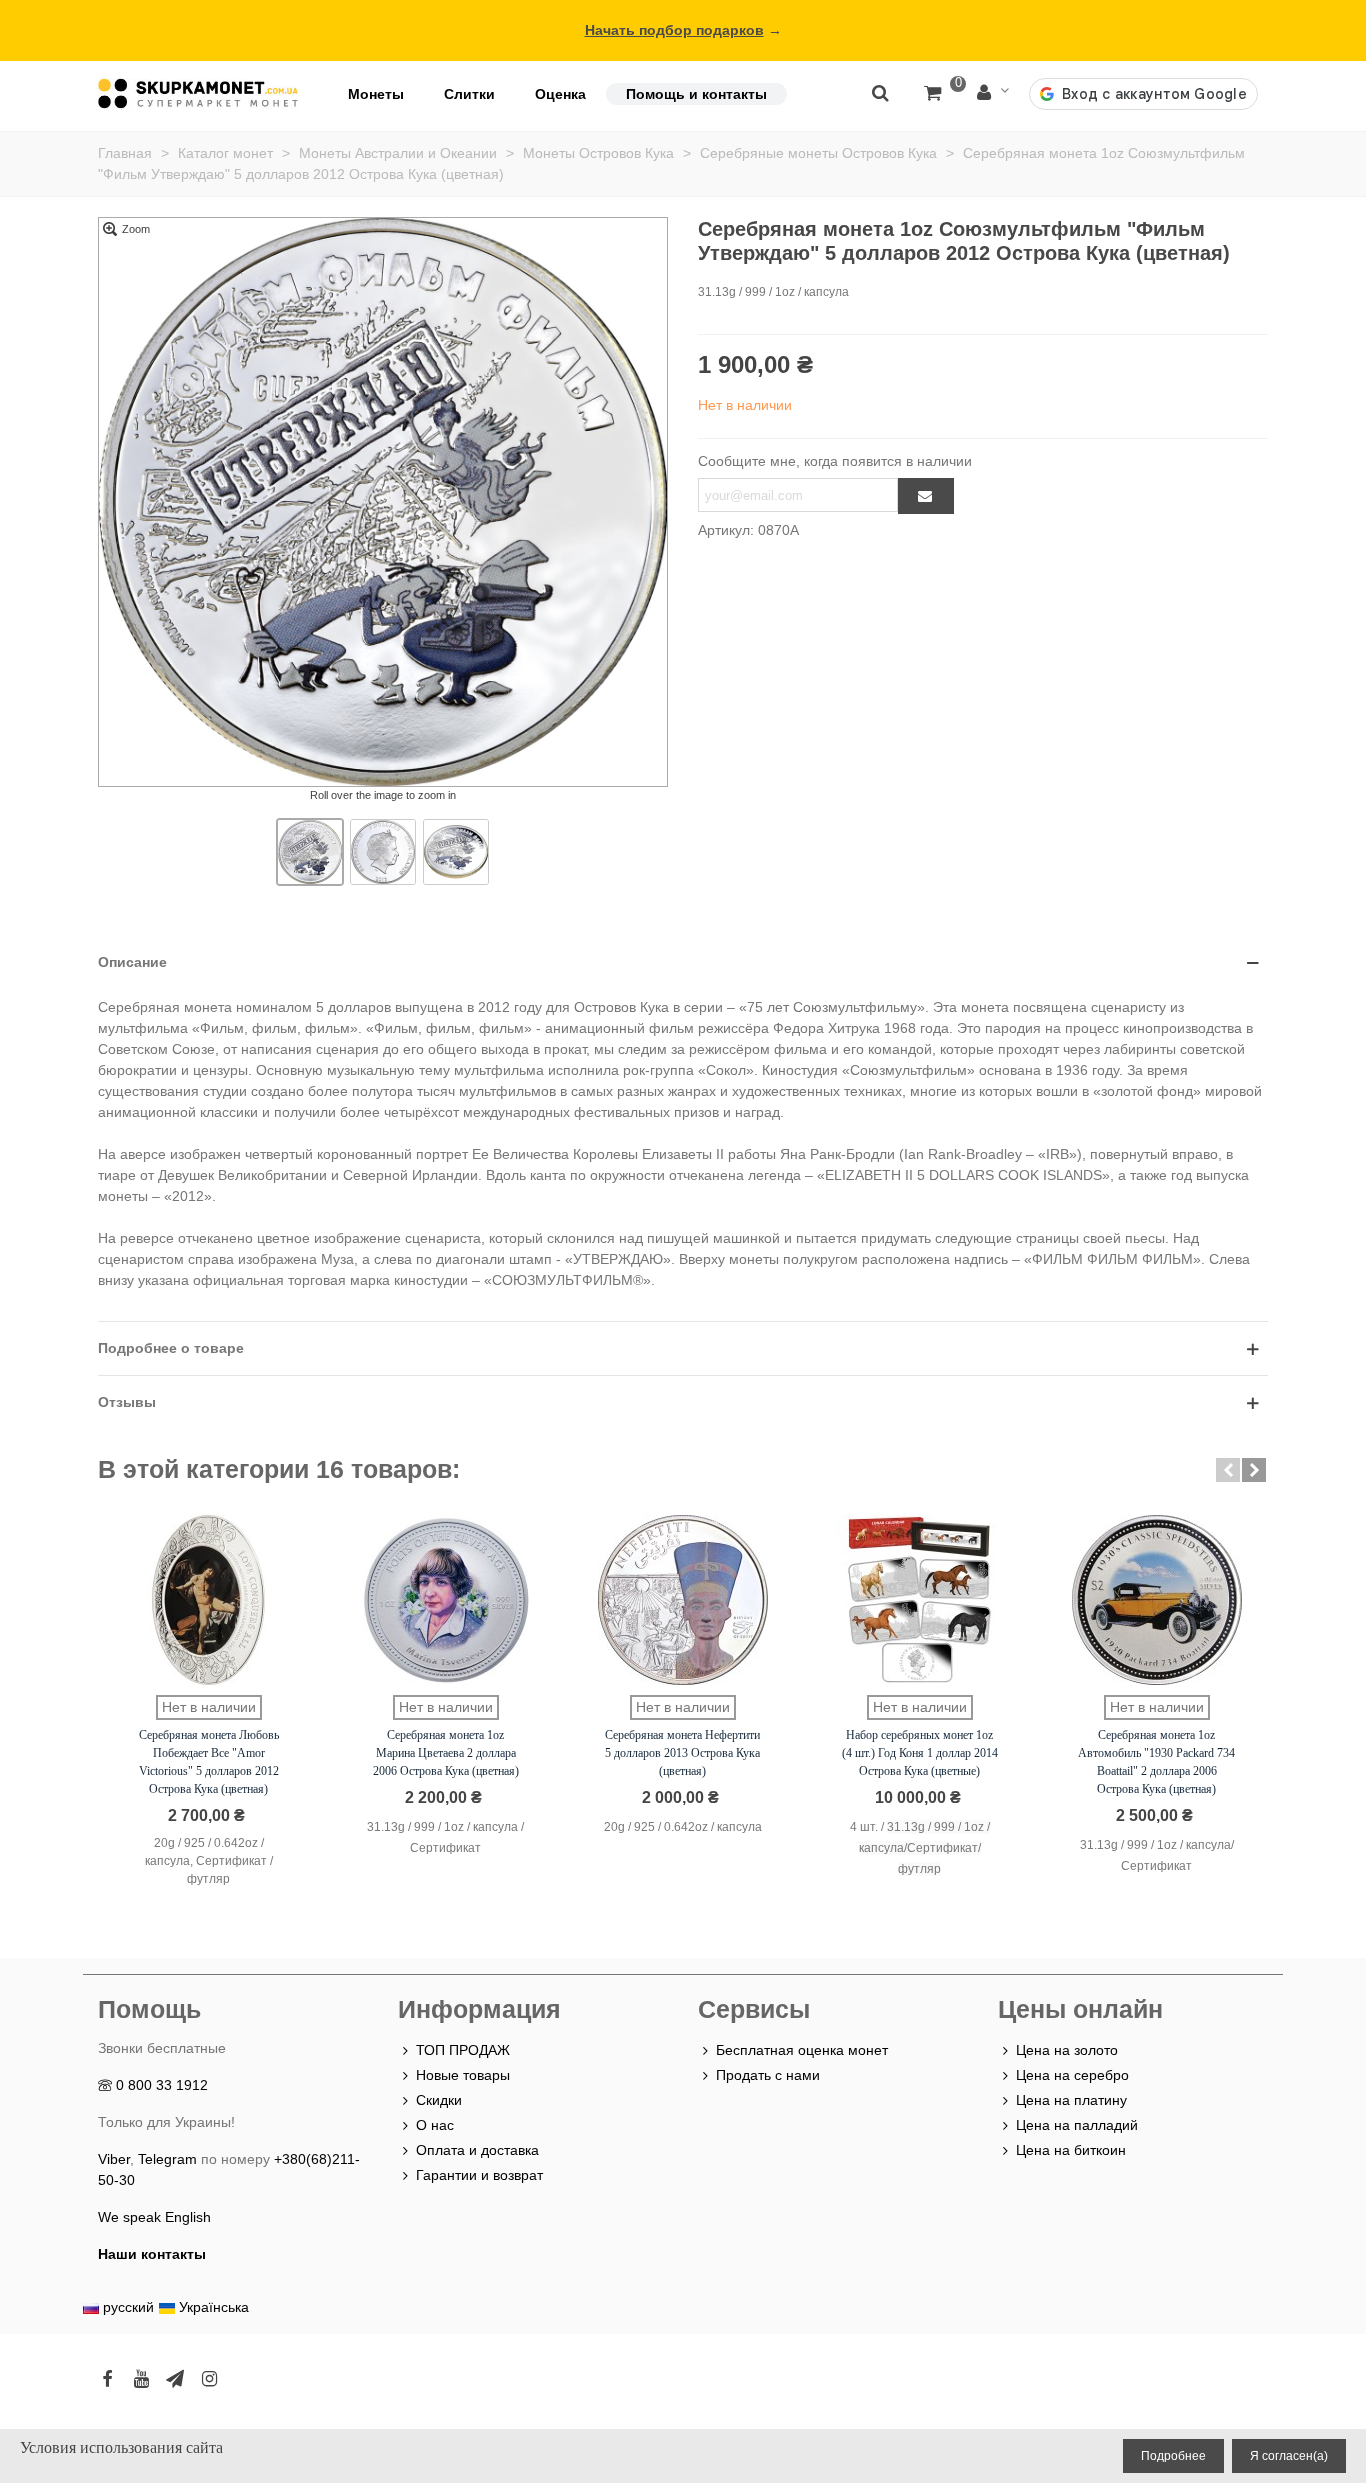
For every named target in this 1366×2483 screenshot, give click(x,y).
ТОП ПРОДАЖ (463, 2050)
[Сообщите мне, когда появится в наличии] (926, 496)
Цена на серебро (1072, 2075)
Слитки (469, 94)
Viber (114, 2159)
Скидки (439, 2100)
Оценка (560, 94)
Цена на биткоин (1071, 2150)
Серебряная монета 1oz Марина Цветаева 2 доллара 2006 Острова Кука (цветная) (446, 1753)
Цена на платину (1071, 2100)
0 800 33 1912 (162, 2085)
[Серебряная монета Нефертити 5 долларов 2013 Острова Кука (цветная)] (683, 1600)
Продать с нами (768, 2075)
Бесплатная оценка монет (802, 2050)
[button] (1228, 1470)
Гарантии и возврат (479, 2175)
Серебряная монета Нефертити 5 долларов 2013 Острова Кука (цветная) (682, 1753)
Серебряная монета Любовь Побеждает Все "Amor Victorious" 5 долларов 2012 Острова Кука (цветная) (209, 1762)
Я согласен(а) (1289, 2456)
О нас (435, 2125)
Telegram (167, 2159)
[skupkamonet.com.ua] (198, 93)
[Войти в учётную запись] (993, 93)
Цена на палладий (1077, 2125)
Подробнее (1173, 2456)
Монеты (376, 94)
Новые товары (463, 2075)
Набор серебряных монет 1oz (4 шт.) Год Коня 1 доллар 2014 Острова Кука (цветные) (920, 1753)
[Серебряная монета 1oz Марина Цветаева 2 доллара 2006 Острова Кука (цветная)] (446, 1600)
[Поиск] (880, 92)
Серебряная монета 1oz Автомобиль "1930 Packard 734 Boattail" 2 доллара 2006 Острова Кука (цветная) (1156, 1762)
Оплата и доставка (477, 2150)
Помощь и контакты (696, 94)
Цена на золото (1067, 2050)
